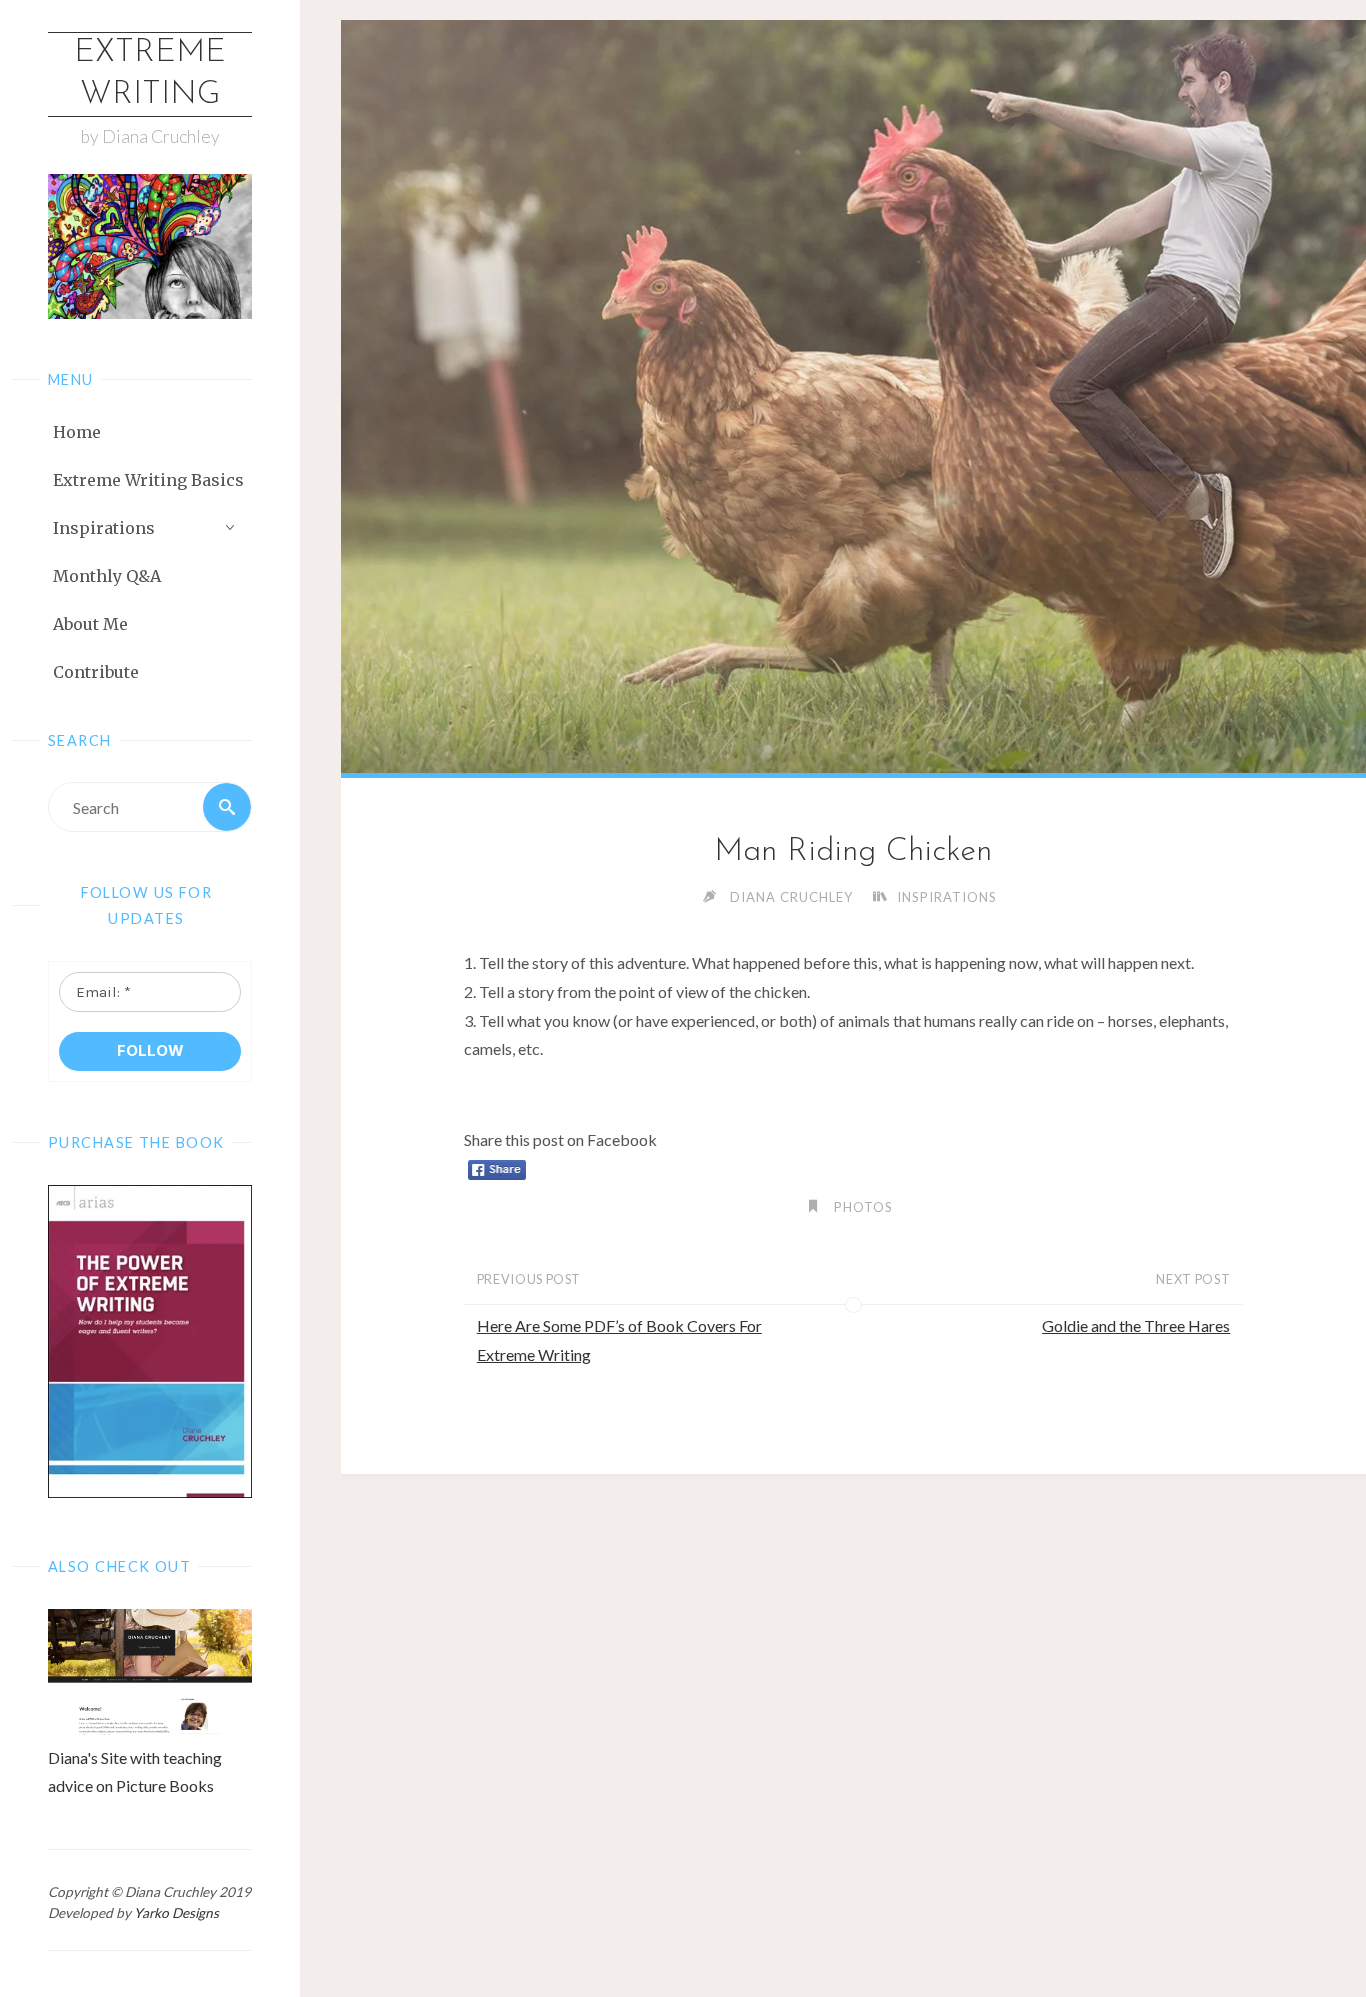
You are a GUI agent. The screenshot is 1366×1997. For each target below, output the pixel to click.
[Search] (227, 807)
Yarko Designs (176, 1913)
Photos (863, 1207)
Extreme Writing (150, 74)
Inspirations (947, 897)
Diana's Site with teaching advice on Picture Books (135, 1772)
